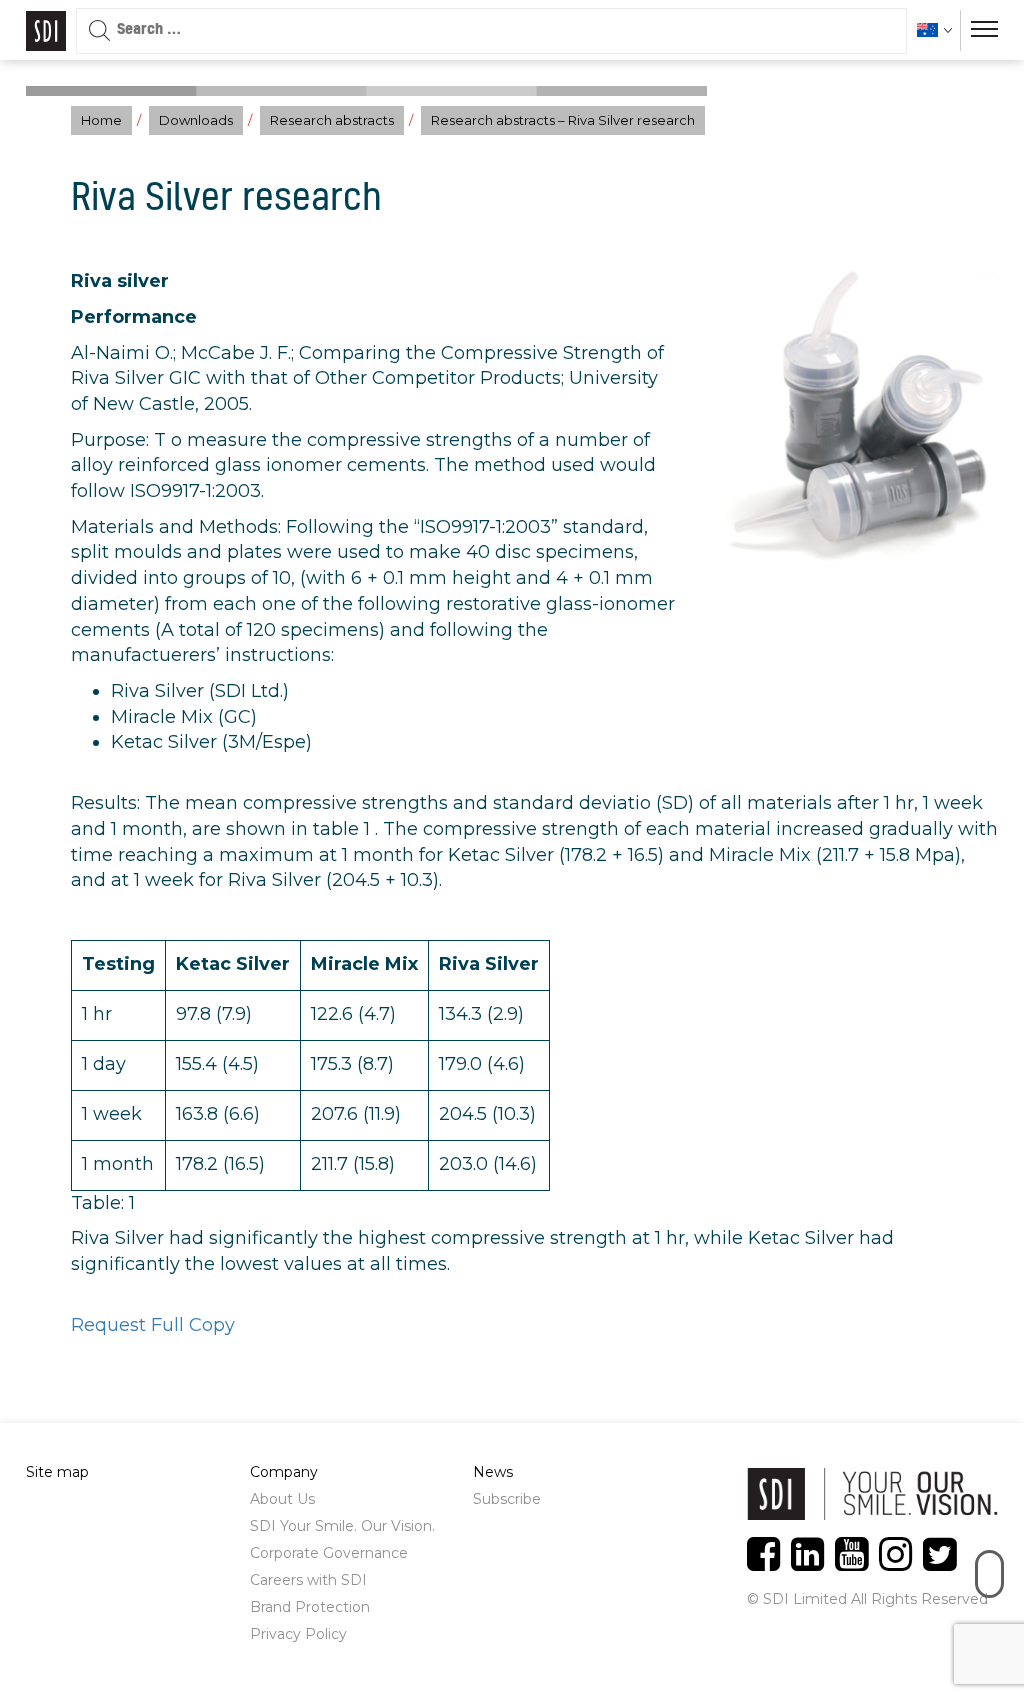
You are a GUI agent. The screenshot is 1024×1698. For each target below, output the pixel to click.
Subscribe (507, 1499)
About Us (282, 1499)
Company (284, 1472)
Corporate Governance (329, 1553)
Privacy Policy (298, 1634)
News (493, 1472)
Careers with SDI (308, 1580)
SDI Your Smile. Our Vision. (342, 1526)
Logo (46, 31)
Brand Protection (310, 1607)
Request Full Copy (153, 1325)
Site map (57, 1472)
